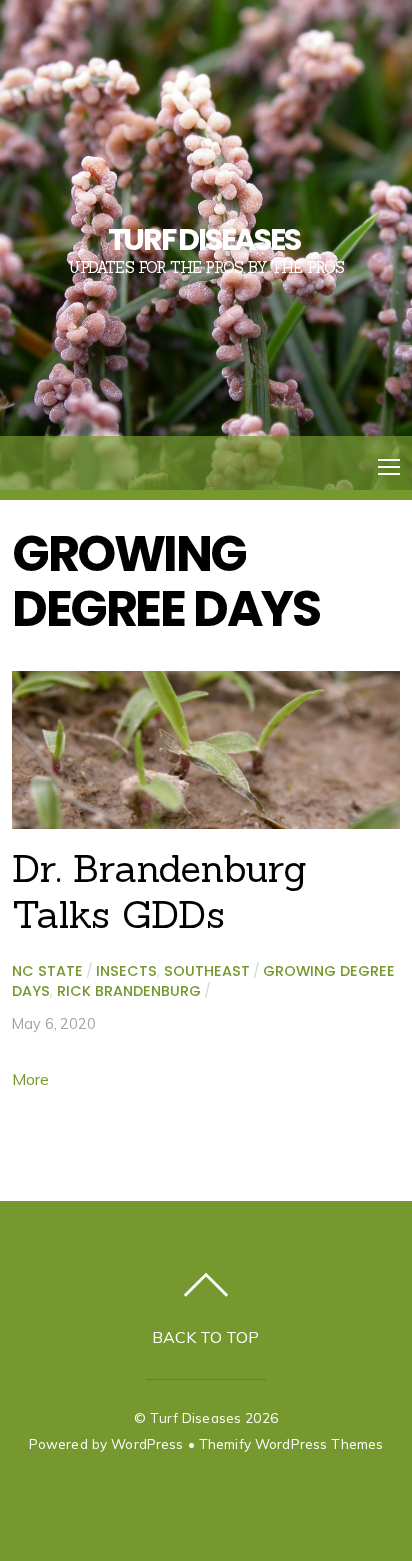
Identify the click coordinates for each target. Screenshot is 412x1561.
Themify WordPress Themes (291, 1443)
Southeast (207, 971)
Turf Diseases (195, 1417)
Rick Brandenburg (129, 991)
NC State (47, 971)
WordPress (147, 1443)
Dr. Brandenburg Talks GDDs (159, 891)
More (30, 1079)
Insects (126, 971)
